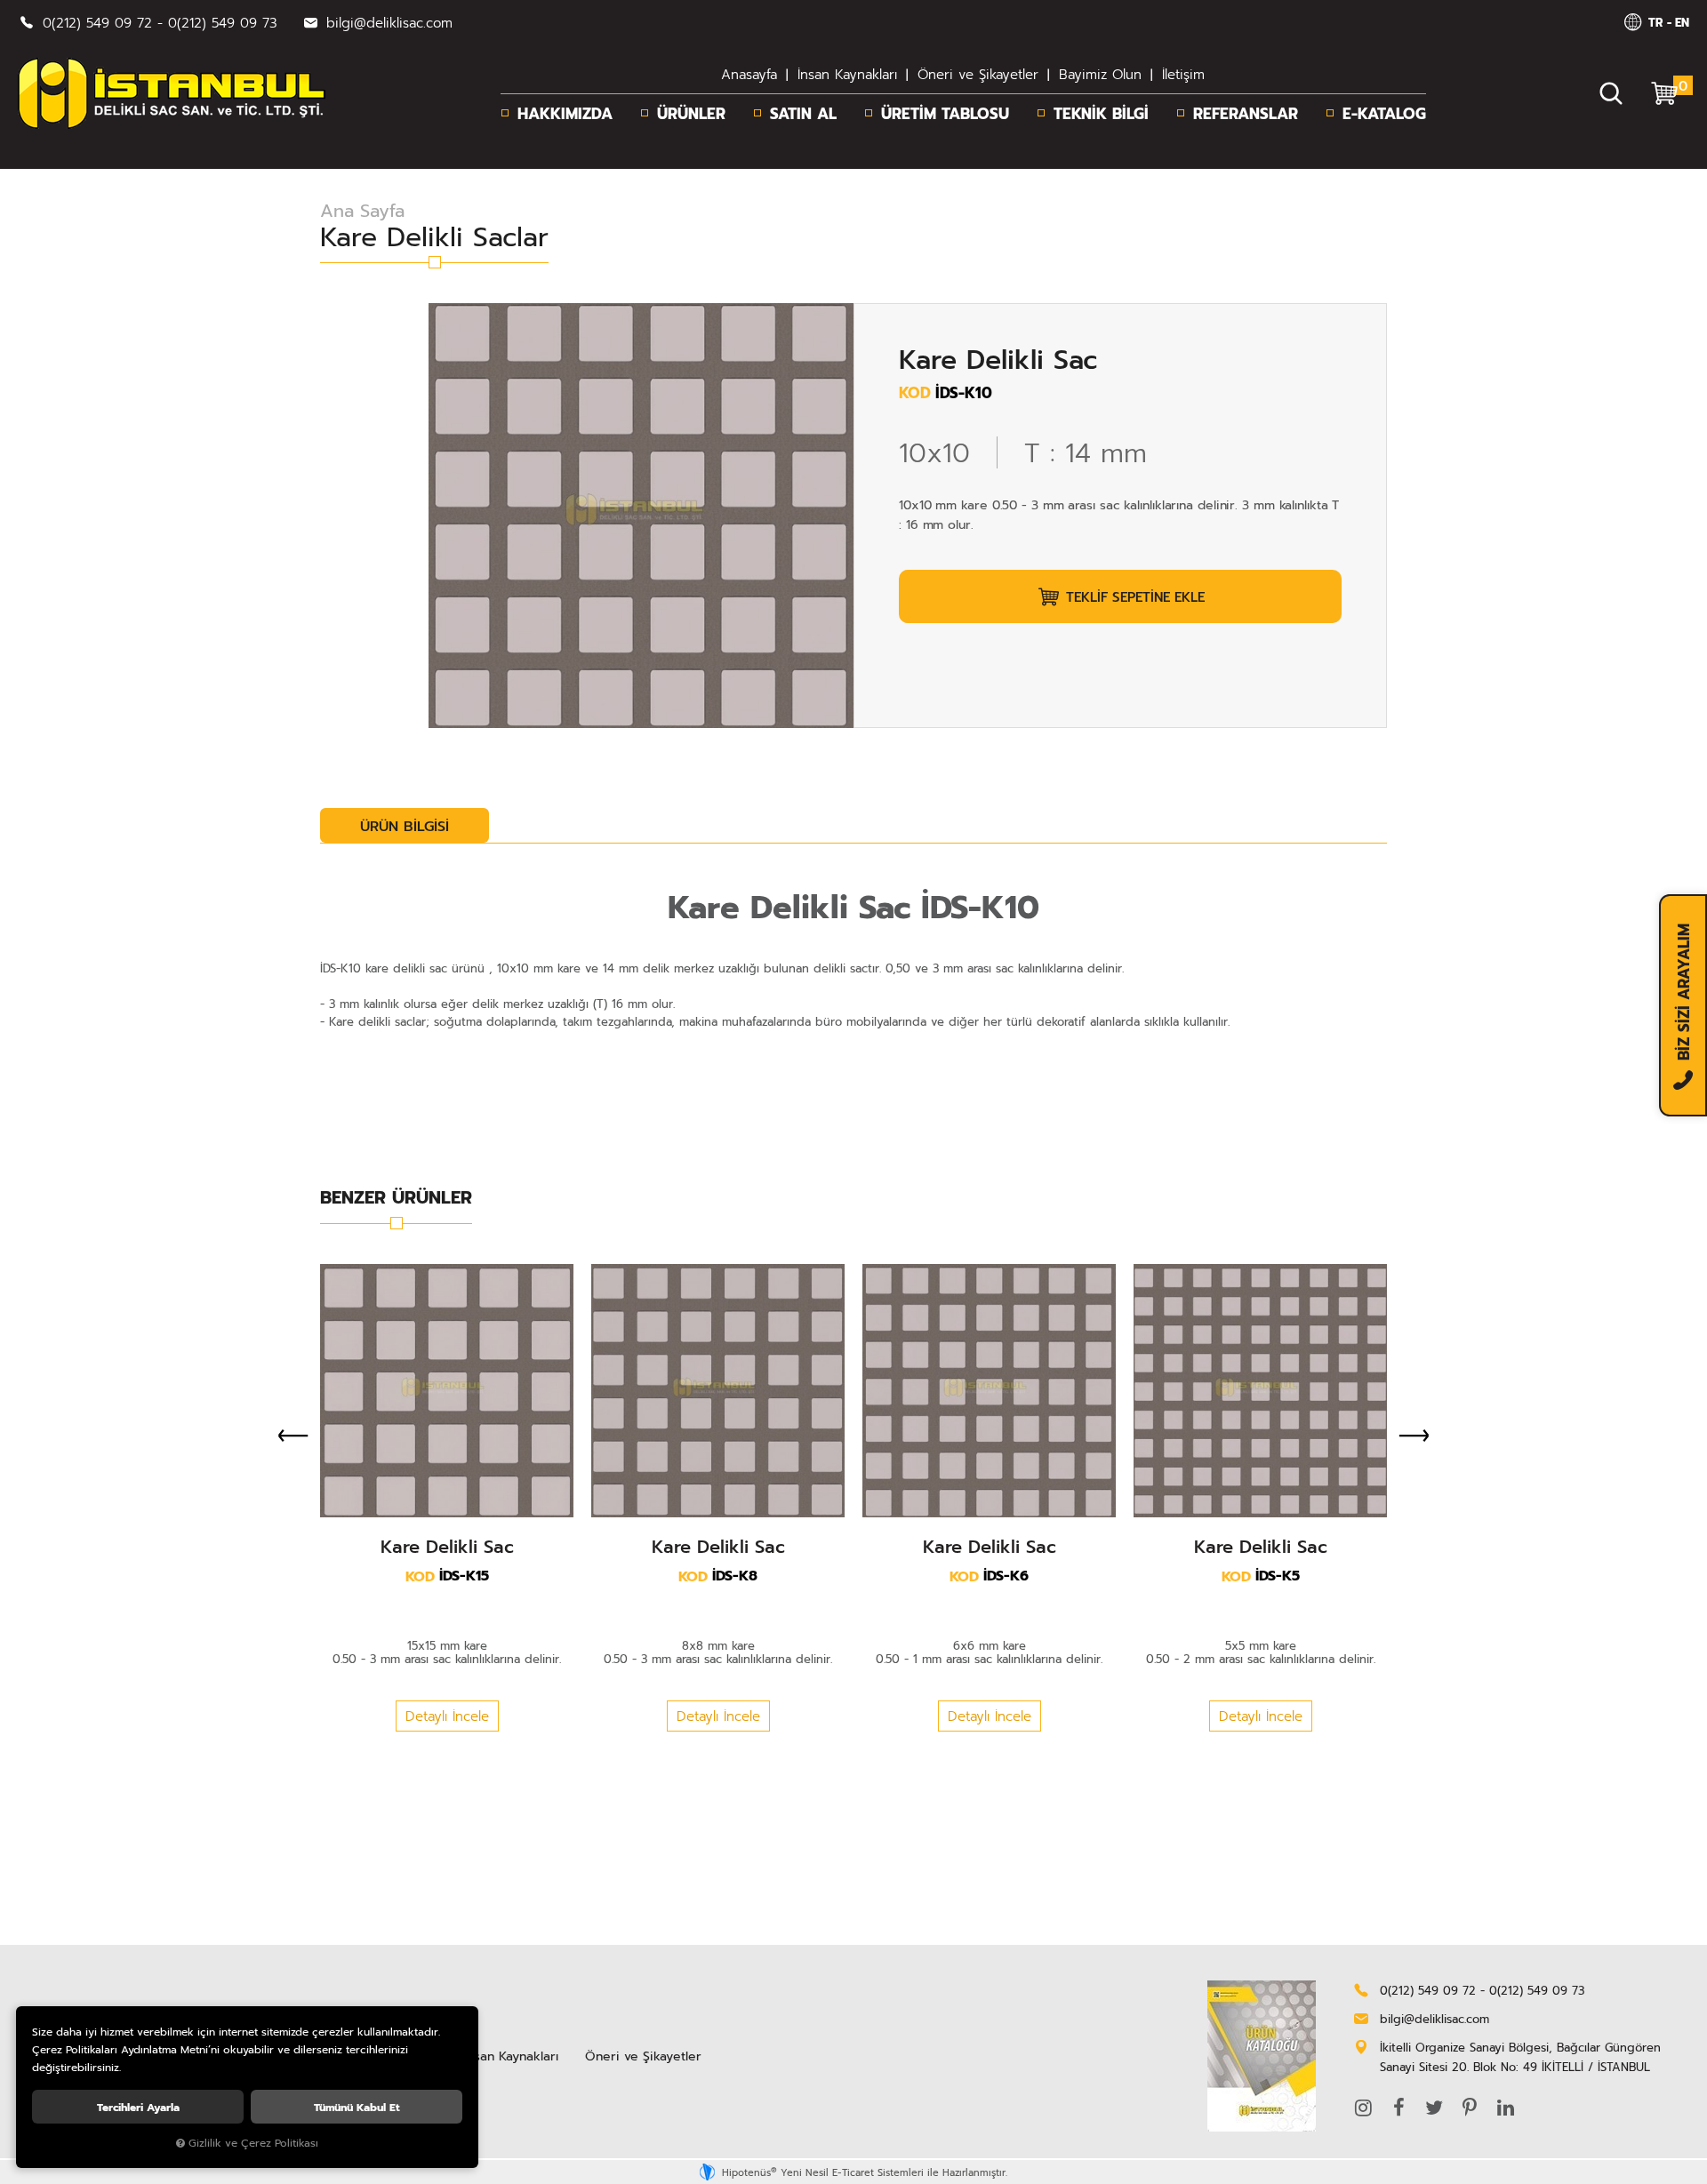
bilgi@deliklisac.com (387, 22)
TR (1655, 22)
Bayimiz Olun (1100, 74)
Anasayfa (749, 74)
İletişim (1183, 74)
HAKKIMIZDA (565, 113)
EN (1682, 22)
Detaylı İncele (447, 1716)
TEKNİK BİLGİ (1101, 113)
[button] (1120, 596)
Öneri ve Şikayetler (978, 74)
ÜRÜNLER (691, 113)
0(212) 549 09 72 (97, 22)
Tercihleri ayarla (138, 2107)
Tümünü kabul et (357, 2107)
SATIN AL (803, 113)
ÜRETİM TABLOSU (945, 113)
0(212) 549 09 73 (223, 22)
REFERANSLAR (1246, 113)
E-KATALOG (1384, 113)
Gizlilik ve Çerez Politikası (253, 2143)
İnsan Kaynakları (847, 74)
